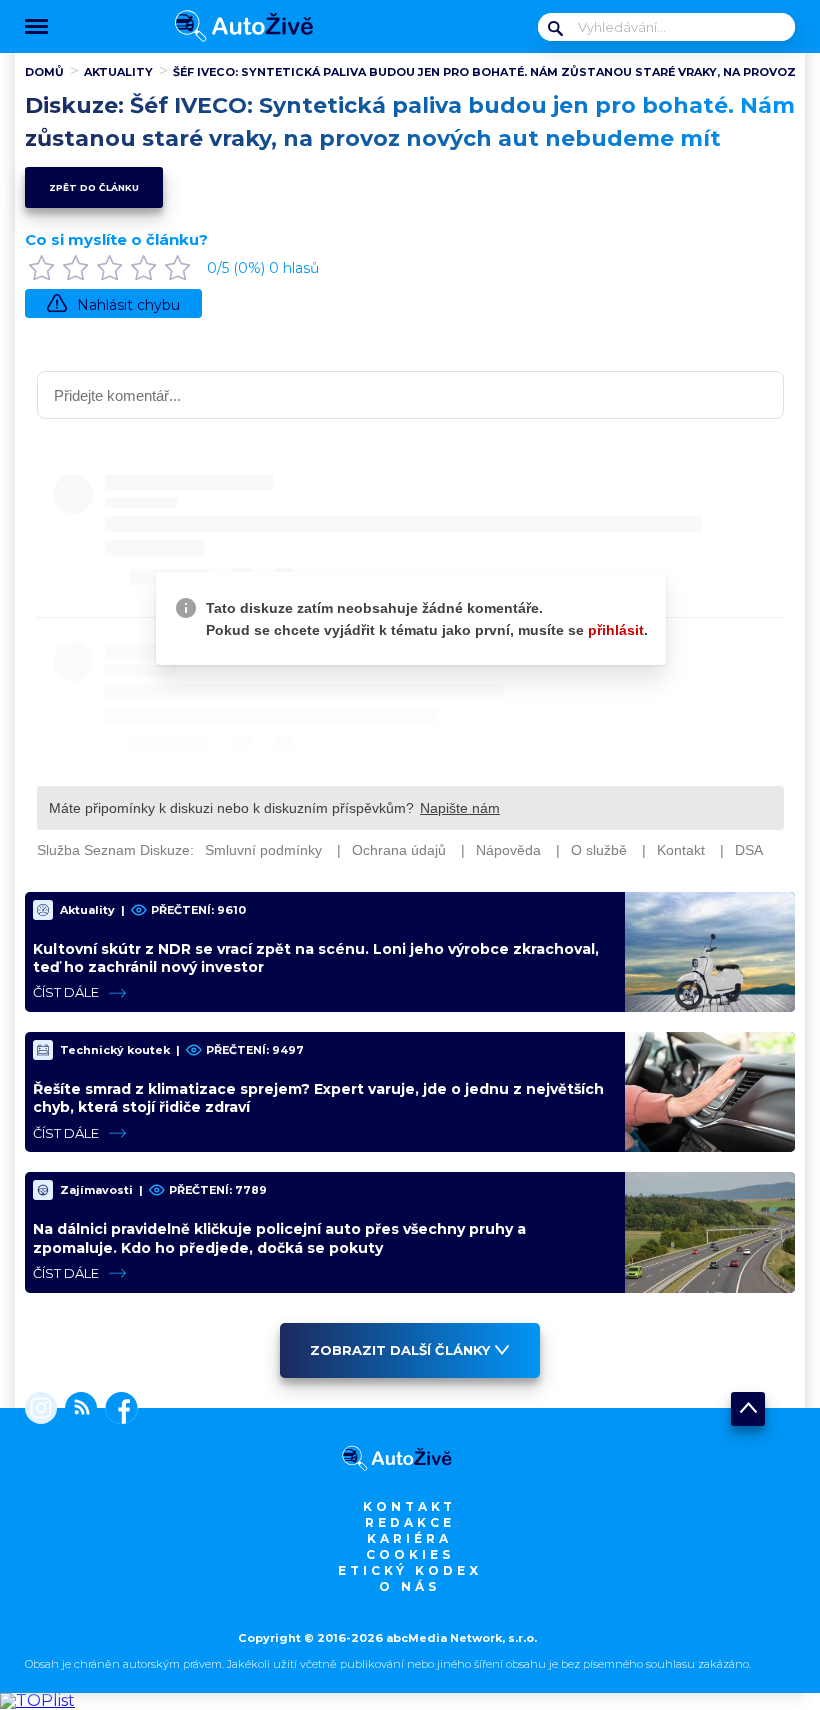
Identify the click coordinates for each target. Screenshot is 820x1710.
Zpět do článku (94, 187)
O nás (409, 1586)
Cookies (410, 1554)
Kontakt (409, 1506)
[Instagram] (41, 1410)
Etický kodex (410, 1570)
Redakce (410, 1522)
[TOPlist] (37, 1700)
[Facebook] (117, 1410)
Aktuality (118, 72)
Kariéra (409, 1538)
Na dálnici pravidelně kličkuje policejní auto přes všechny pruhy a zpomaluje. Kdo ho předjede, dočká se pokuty (279, 1238)
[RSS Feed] (77, 1410)
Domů (44, 72)
